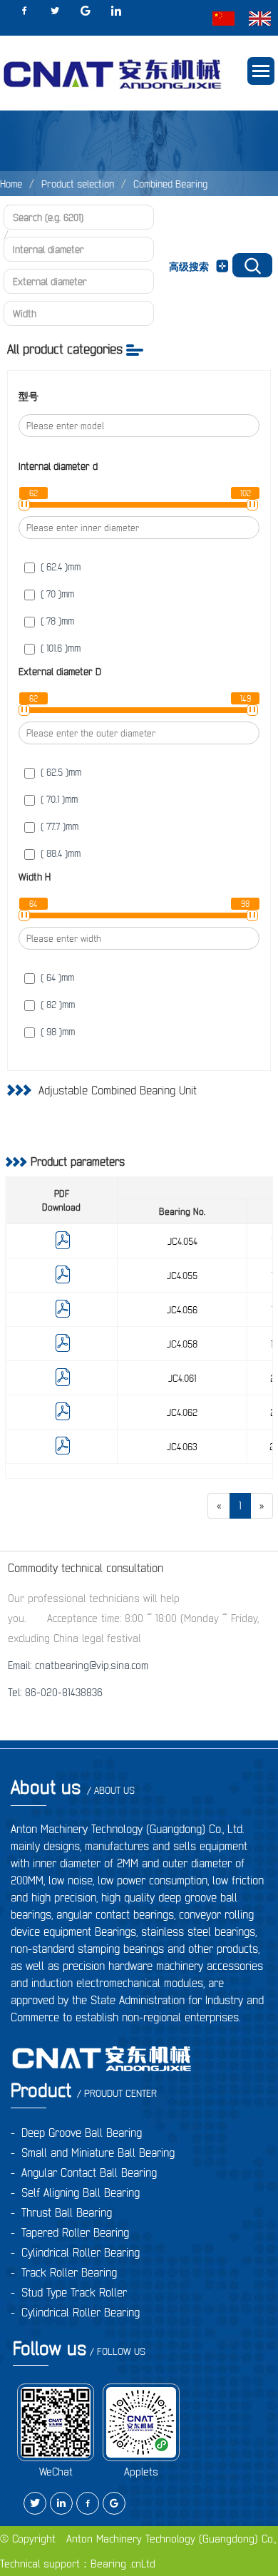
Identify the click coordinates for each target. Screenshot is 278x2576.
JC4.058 (182, 1344)
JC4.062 (182, 1412)
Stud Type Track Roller (74, 2292)
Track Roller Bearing (69, 2272)
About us (73, 1787)
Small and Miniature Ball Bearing (98, 2152)
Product (84, 2090)
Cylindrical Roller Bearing (81, 2252)
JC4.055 (182, 1276)
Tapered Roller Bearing (75, 2232)
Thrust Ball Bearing (67, 2212)
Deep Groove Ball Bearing (82, 2133)
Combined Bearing (170, 184)
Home (11, 184)
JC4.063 (182, 1447)
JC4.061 (182, 1378)
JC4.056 (182, 1310)
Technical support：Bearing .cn (71, 2564)
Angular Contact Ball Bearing (89, 2172)
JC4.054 (182, 1241)
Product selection (78, 184)
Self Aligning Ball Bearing (81, 2192)
